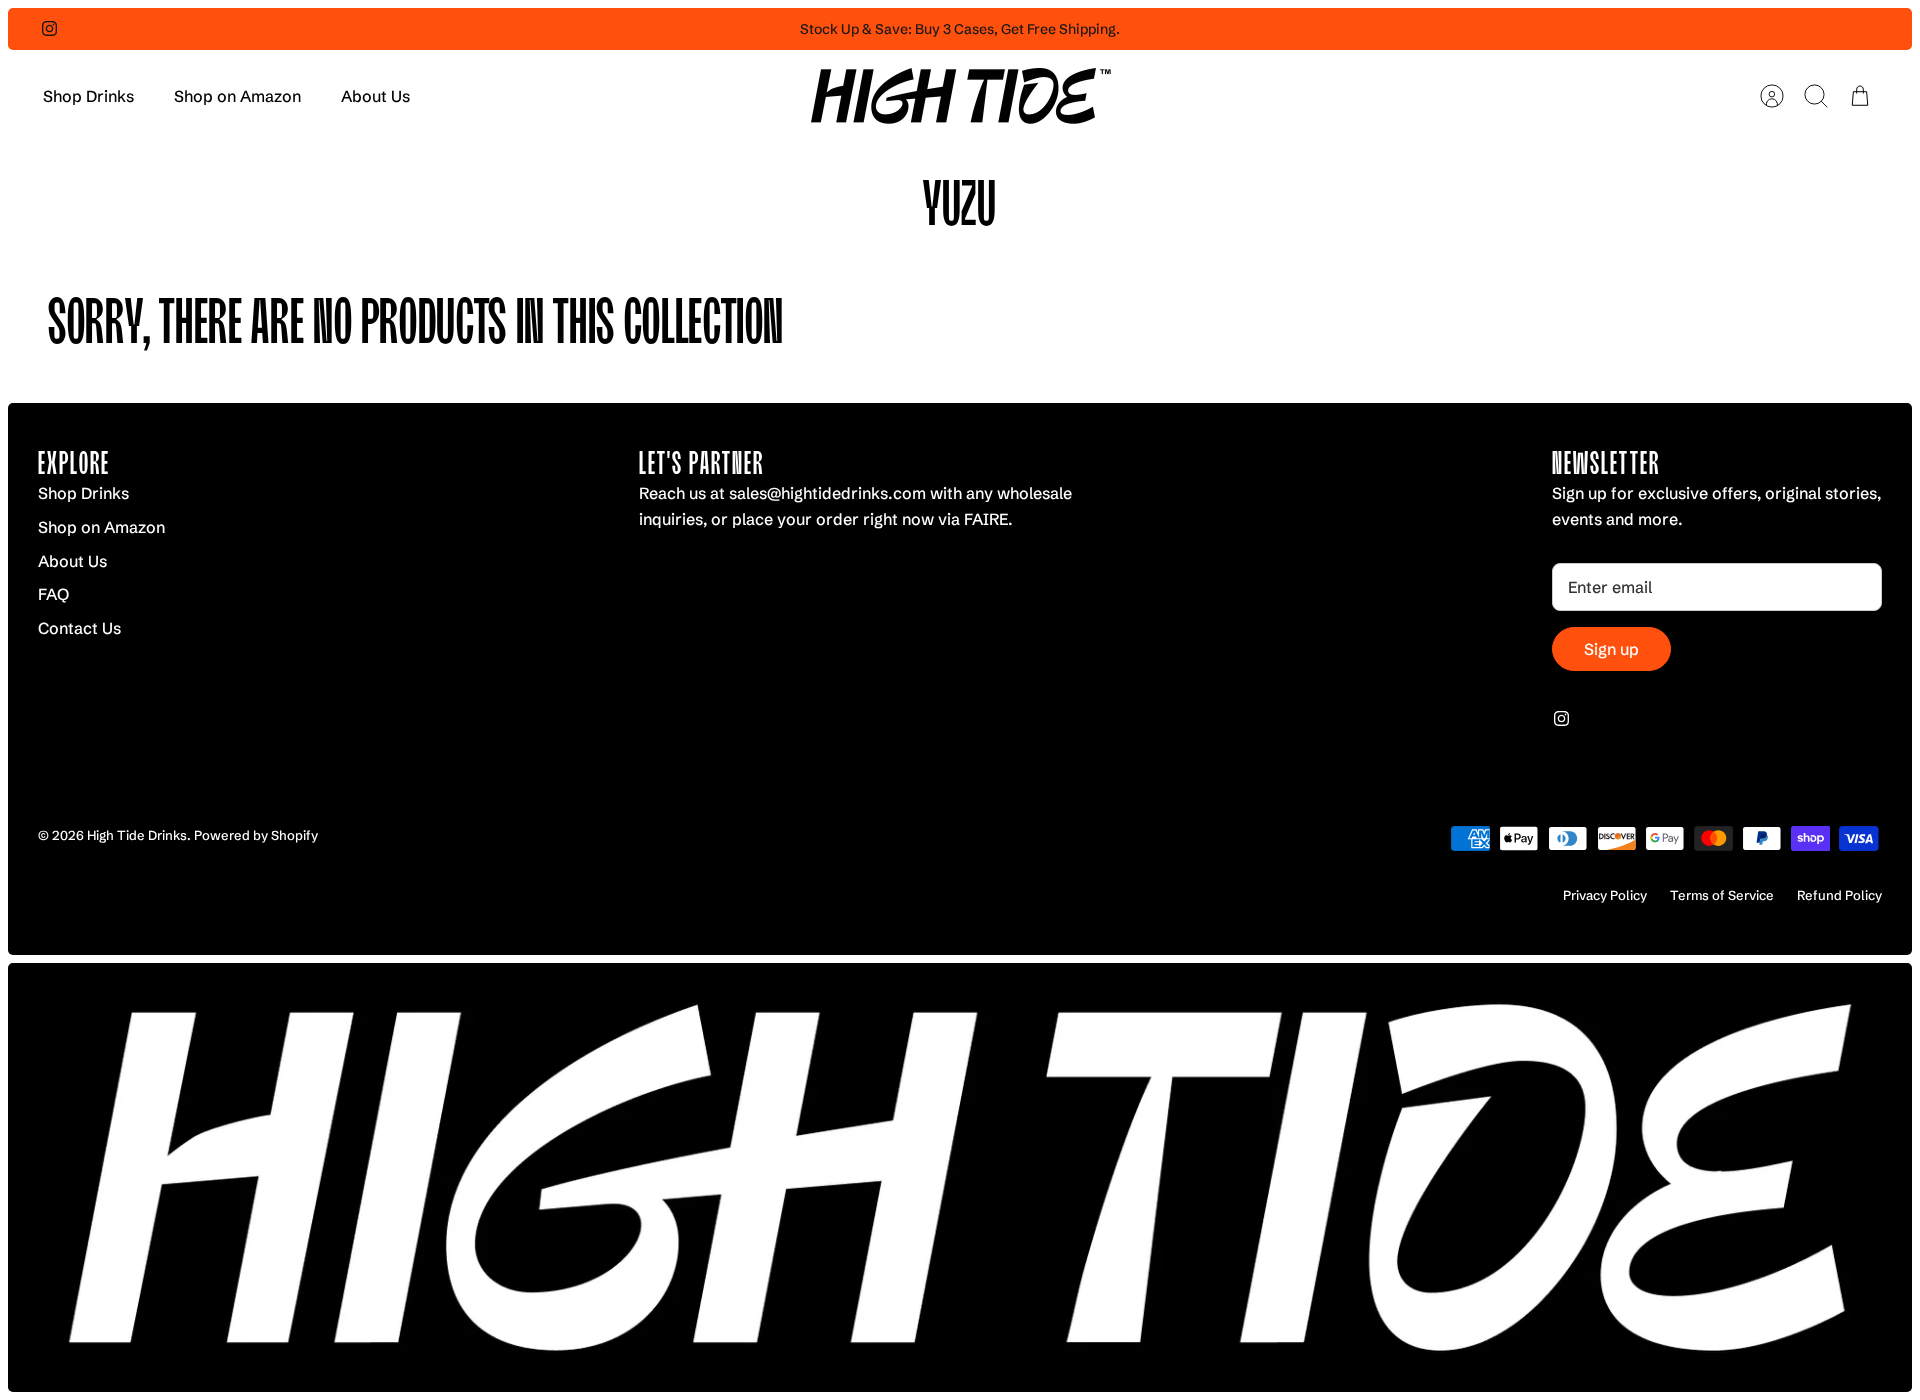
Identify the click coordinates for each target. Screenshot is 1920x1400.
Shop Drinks (88, 96)
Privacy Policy (1605, 895)
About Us (375, 96)
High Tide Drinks (137, 835)
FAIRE (986, 519)
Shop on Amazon (237, 96)
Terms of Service (1722, 895)
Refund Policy (1839, 895)
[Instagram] (49, 28)
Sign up (1611, 649)
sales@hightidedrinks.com (829, 493)
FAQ (53, 594)
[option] (960, 1177)
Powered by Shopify (256, 835)
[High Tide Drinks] (961, 96)
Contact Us (79, 628)
